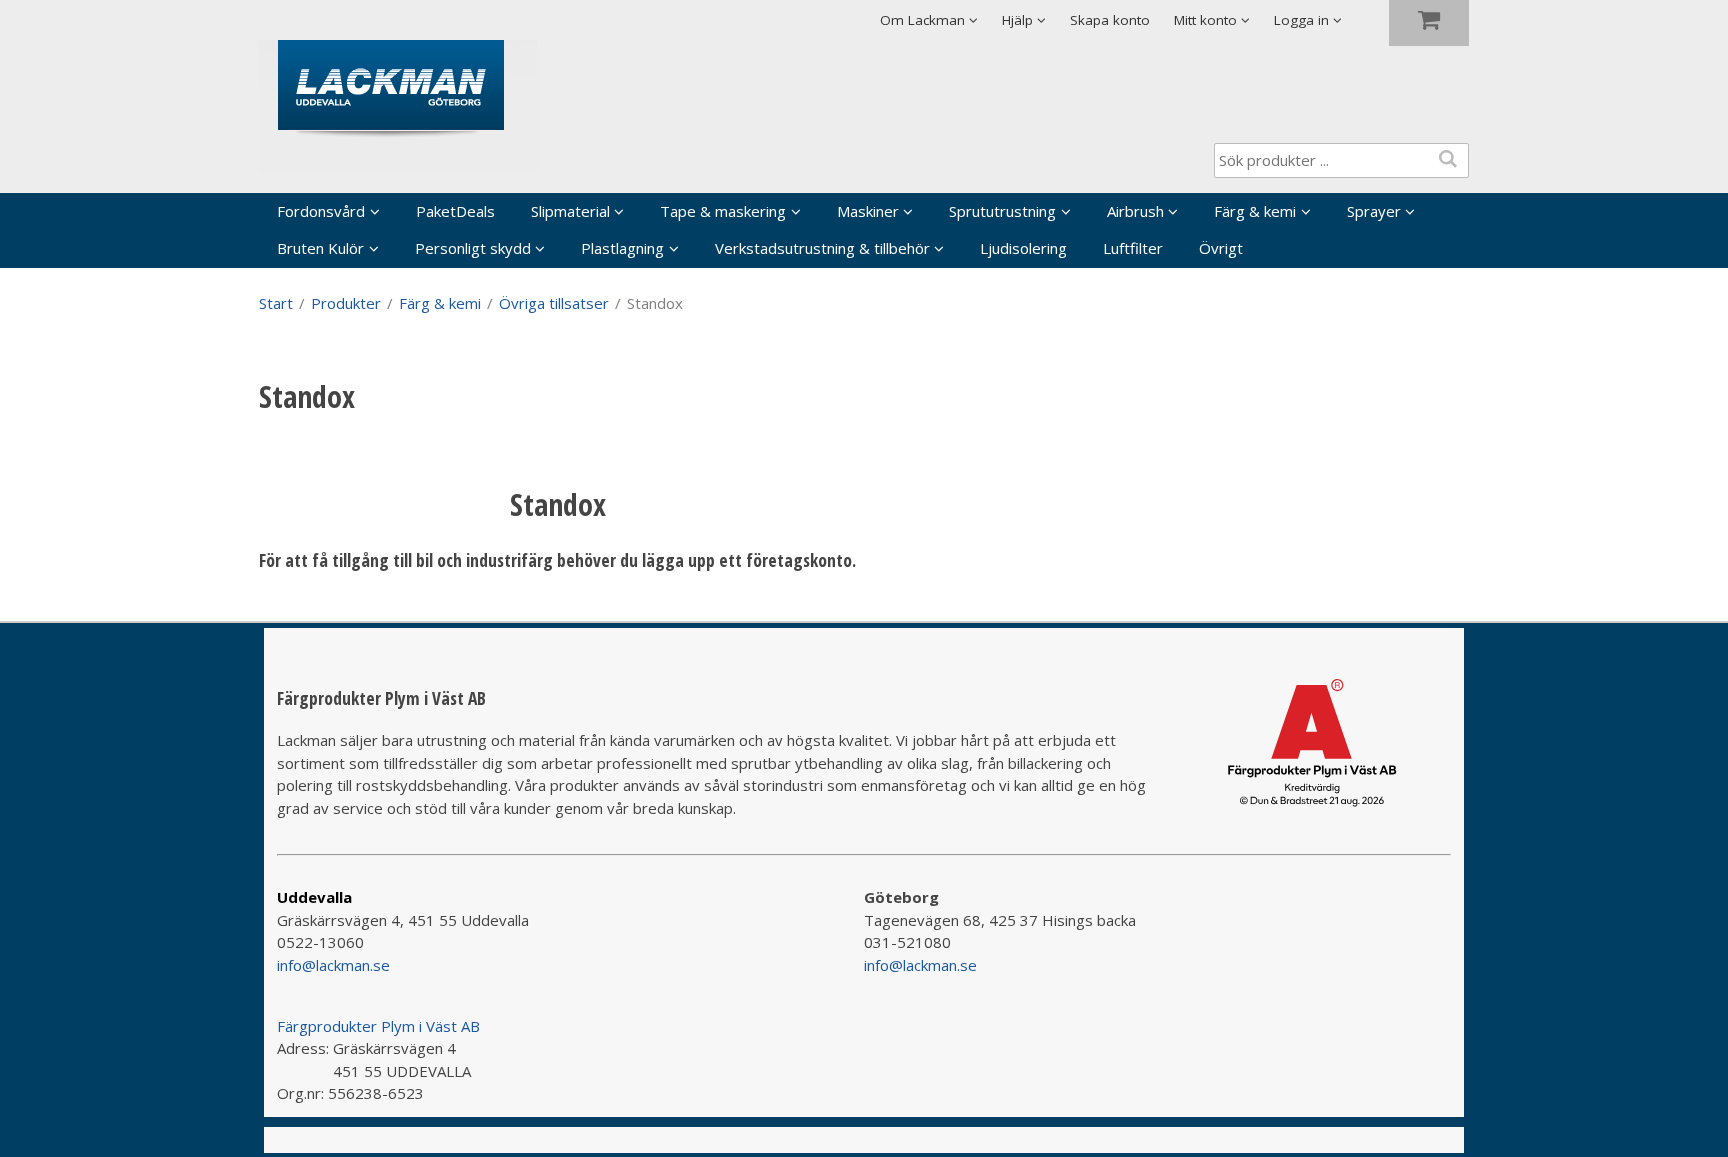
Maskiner (868, 211)
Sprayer (1374, 211)
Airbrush (1135, 211)
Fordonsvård (321, 211)
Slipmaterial (570, 211)
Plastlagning (622, 248)
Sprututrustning (1002, 211)
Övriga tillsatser (554, 303)
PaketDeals (455, 211)
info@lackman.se (333, 965)
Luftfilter (1133, 248)
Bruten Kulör (320, 248)
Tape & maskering (723, 211)
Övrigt (1221, 248)
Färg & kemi (1255, 211)
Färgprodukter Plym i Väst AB (378, 1026)
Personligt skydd (473, 248)
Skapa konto (1110, 20)
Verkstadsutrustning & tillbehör (822, 248)
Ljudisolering (1023, 248)
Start (276, 303)
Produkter (346, 303)
